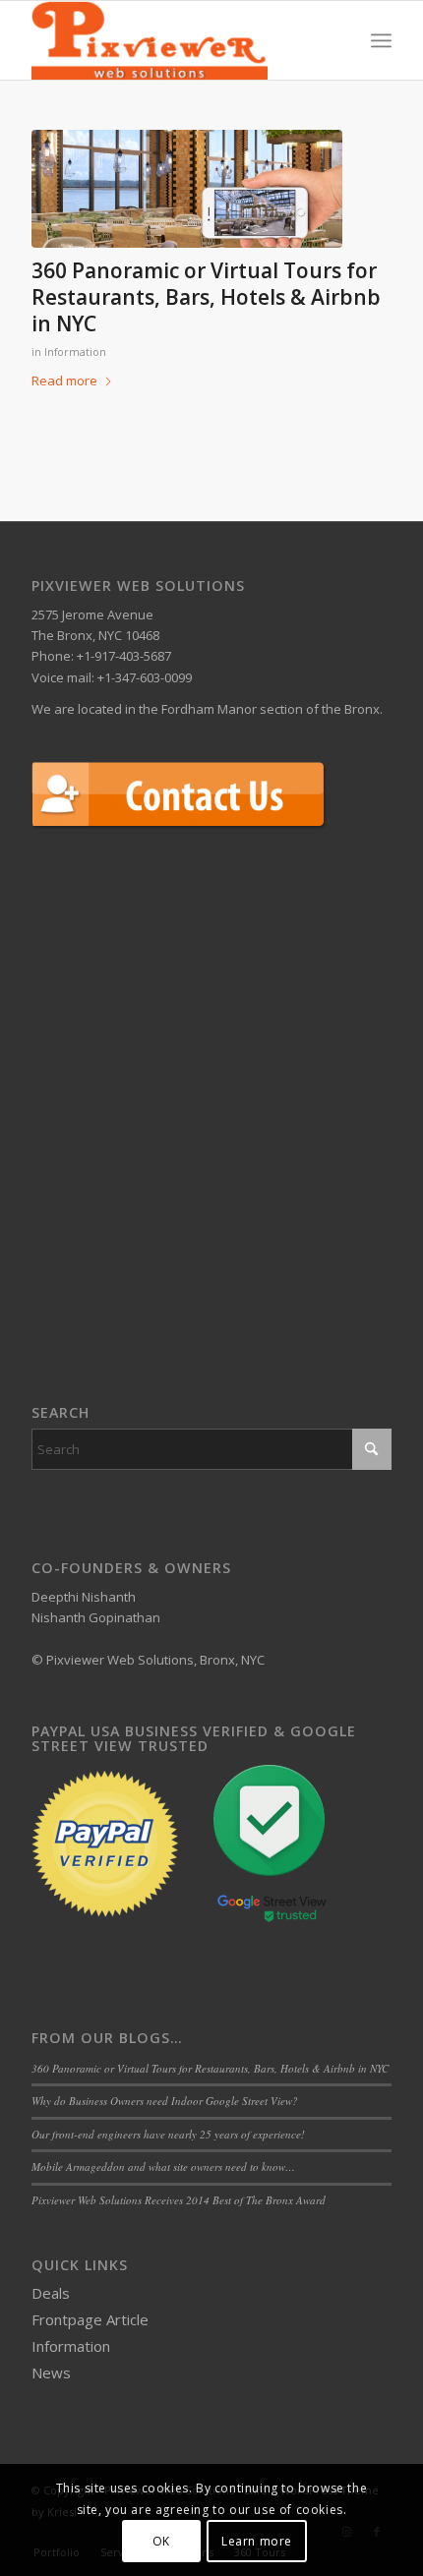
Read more (64, 381)
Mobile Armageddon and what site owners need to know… (163, 2166)
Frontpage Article (90, 2319)
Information (75, 352)
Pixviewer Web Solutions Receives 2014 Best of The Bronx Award (179, 2200)
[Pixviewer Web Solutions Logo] (175, 40)
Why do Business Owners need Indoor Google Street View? (165, 2101)
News (51, 2372)
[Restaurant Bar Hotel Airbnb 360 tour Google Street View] (187, 189)
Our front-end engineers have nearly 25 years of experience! (168, 2134)
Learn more (257, 2541)
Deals (51, 2293)
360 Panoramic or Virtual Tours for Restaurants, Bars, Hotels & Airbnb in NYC (206, 297)
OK (161, 2541)
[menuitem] (381, 40)
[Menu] (381, 40)
